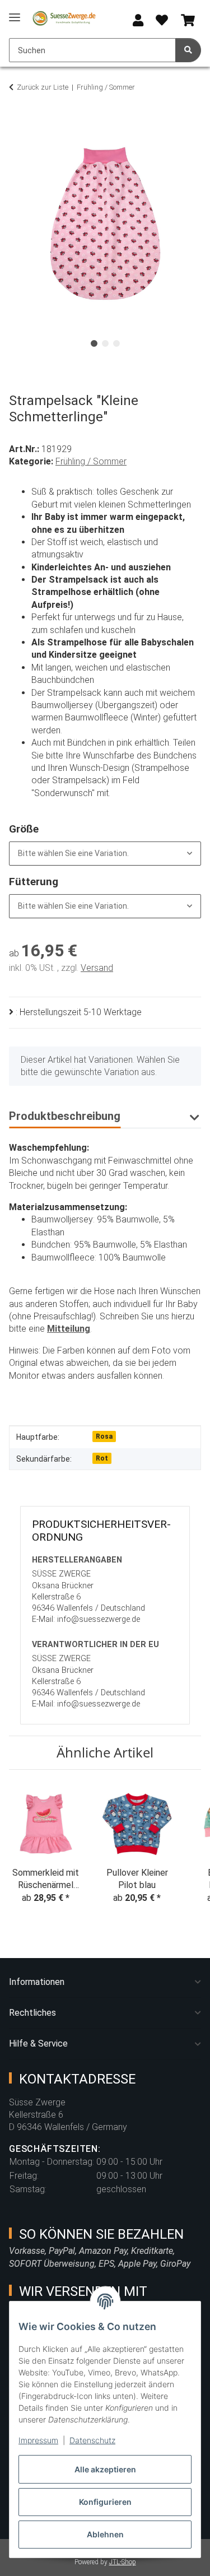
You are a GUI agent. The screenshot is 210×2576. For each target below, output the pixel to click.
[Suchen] (188, 50)
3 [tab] (116, 343)
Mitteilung (69, 1329)
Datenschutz (92, 2440)
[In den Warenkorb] (18, 122)
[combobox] (105, 854)
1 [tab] (94, 343)
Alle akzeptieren (105, 2469)
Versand (97, 968)
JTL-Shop (123, 2562)
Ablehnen (105, 2534)
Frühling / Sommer (91, 461)
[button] (138, 21)
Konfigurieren (105, 2502)
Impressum (38, 2440)
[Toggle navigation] (15, 13)
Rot (102, 1458)
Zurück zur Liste (43, 87)
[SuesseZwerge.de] (64, 18)
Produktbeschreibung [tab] (65, 1116)
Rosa (104, 1436)
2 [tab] (105, 343)
